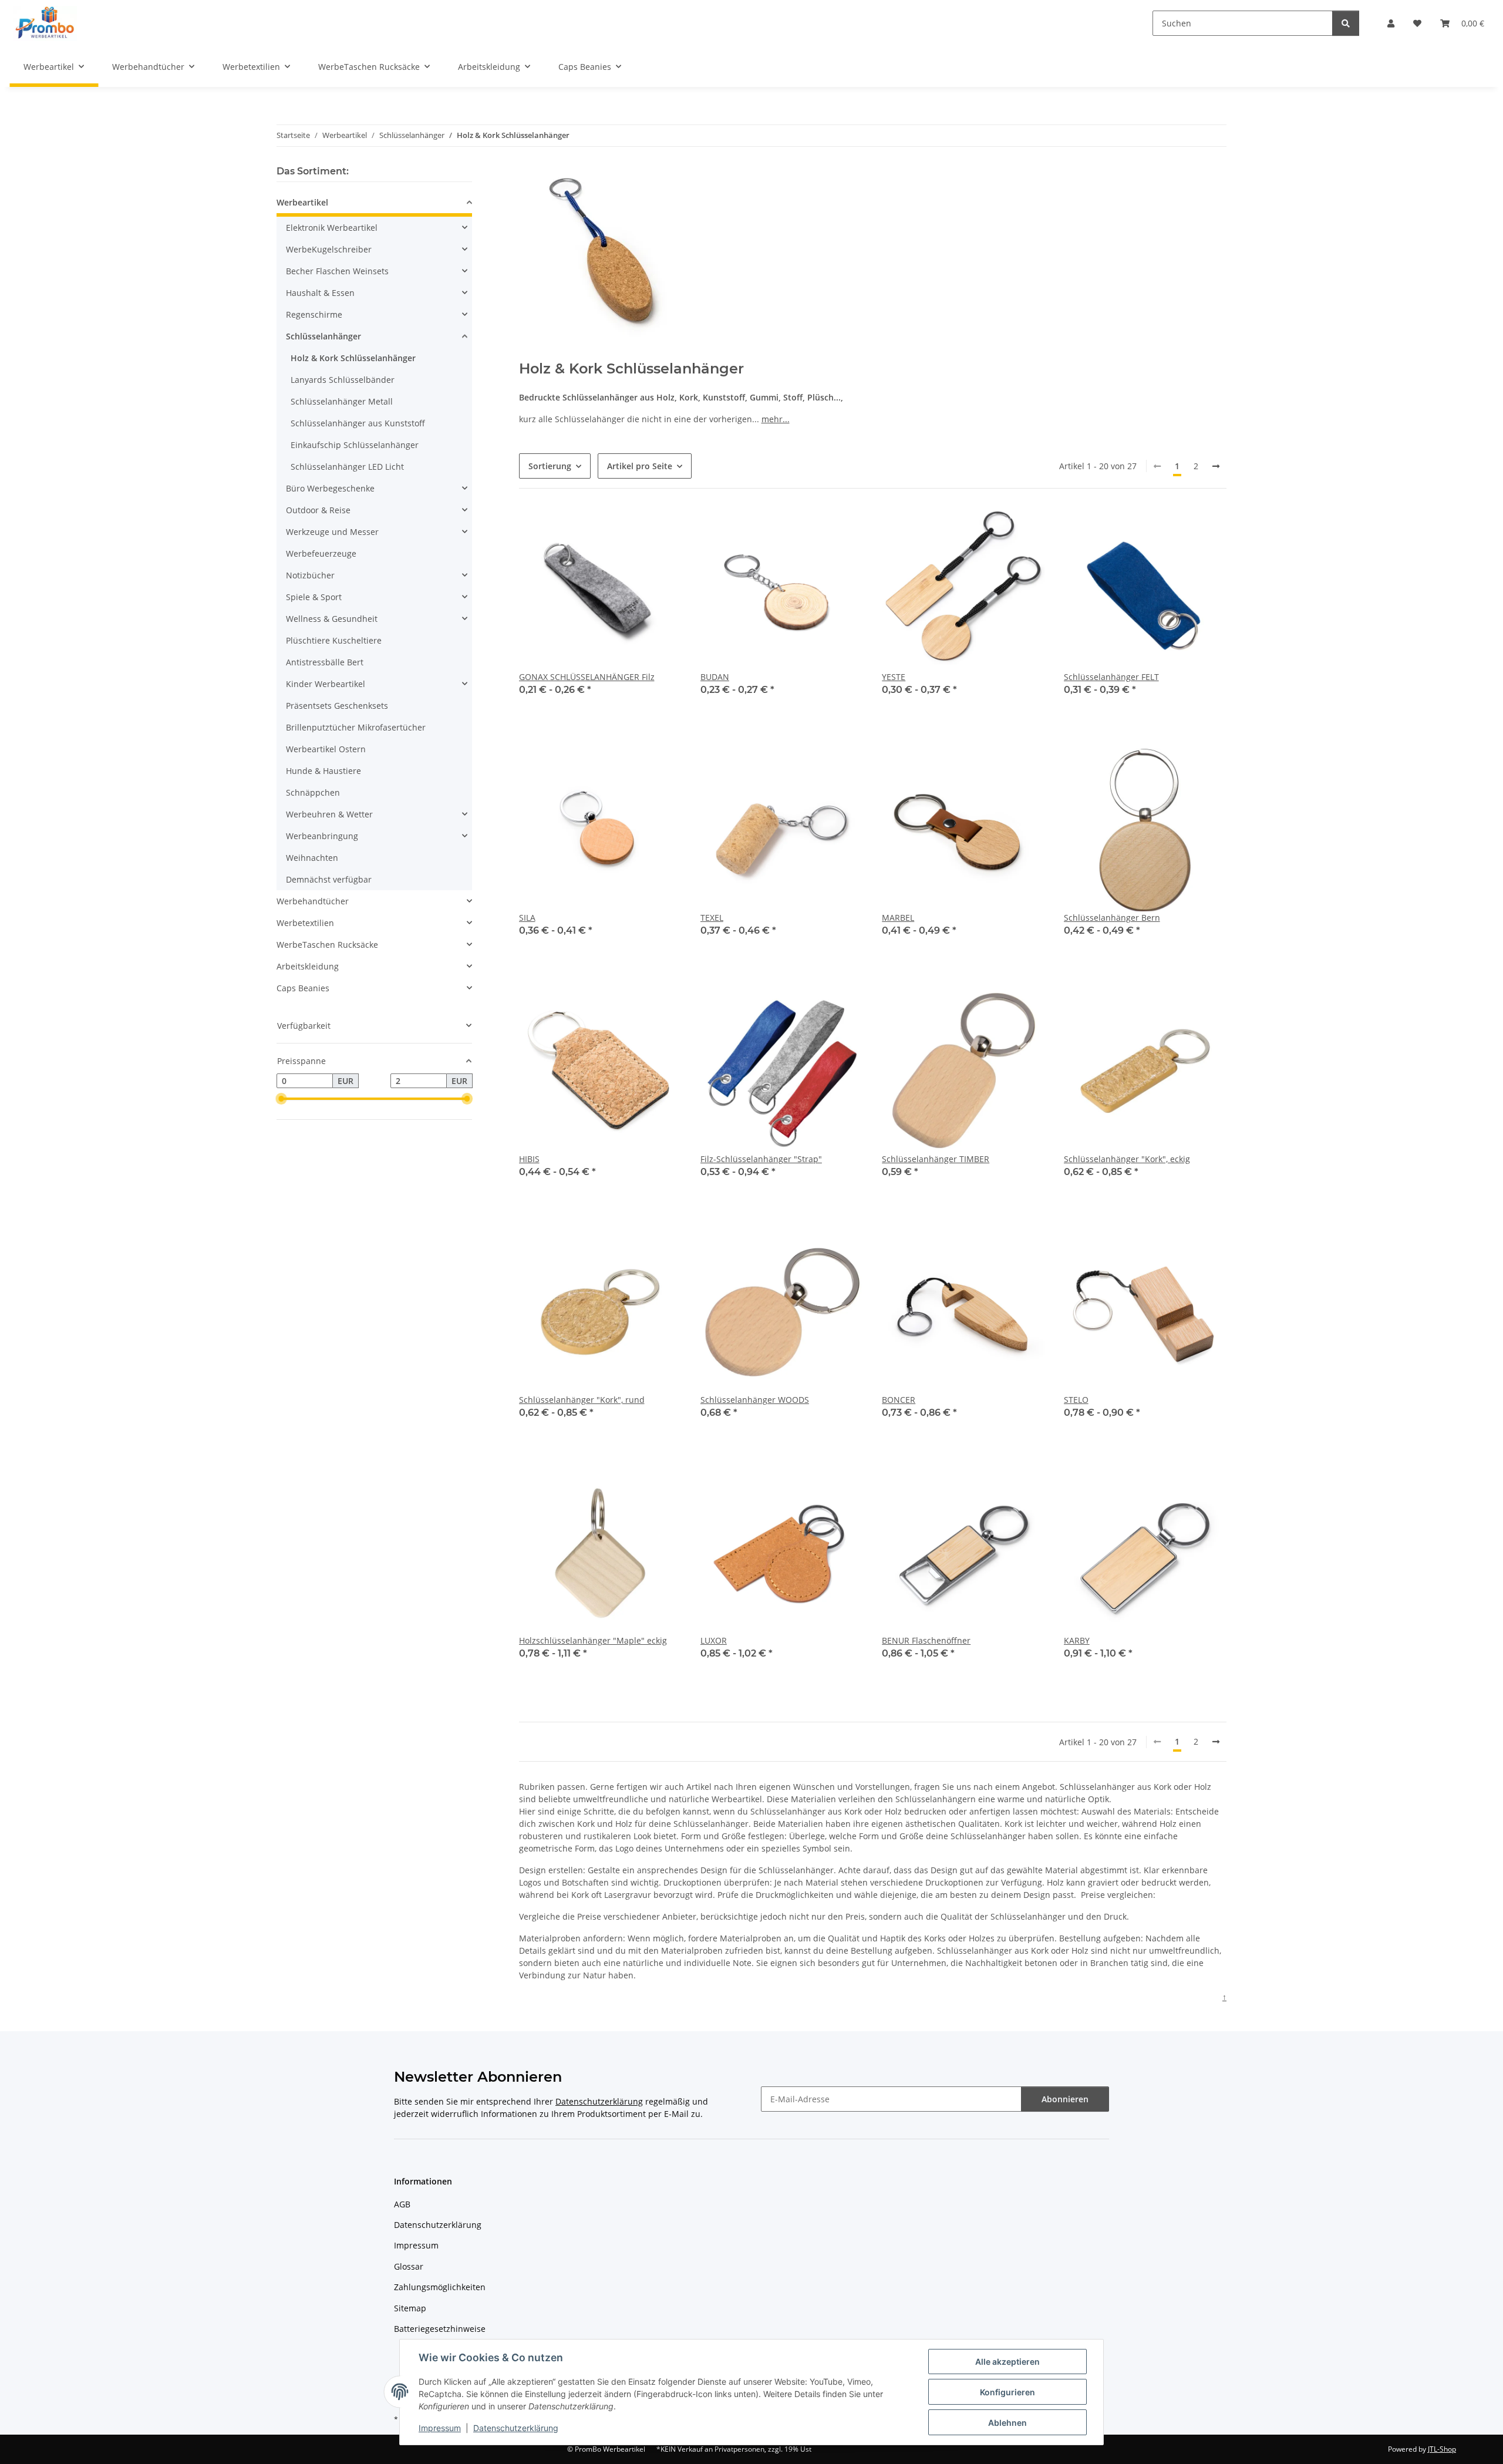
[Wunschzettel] (1417, 23)
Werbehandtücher (313, 901)
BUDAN (715, 677)
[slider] (281, 1099)
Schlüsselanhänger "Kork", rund (582, 1400)
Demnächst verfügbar (329, 879)
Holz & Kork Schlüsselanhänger (353, 358)
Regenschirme (314, 314)
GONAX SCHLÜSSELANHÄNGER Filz (587, 677)
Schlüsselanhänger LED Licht (347, 467)
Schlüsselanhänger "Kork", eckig (1127, 1159)
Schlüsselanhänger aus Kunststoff (358, 423)
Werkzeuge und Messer (332, 532)
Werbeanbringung (322, 836)
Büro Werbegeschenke (330, 488)
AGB (402, 2204)
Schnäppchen (313, 792)
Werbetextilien (305, 923)
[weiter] (1216, 466)
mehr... (776, 419)
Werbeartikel (302, 202)
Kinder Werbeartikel (326, 684)
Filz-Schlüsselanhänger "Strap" (761, 1159)
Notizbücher (310, 575)
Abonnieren (1065, 2099)
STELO (1076, 1400)
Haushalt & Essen (320, 293)
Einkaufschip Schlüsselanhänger (355, 445)
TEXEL (712, 918)
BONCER (899, 1400)
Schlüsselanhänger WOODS (755, 1400)
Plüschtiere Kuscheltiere (334, 640)
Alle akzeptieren (1007, 2362)
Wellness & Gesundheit (332, 619)
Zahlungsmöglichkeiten (440, 2287)
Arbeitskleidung (308, 966)
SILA (527, 918)
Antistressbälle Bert (325, 662)
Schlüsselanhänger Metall (342, 401)
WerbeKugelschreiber (329, 249)
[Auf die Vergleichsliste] (1025, 1009)
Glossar (409, 2266)
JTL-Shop (1442, 2449)
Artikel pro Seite (640, 466)
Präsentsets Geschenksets (337, 706)
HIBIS (529, 1159)
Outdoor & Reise (318, 510)
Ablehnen (1007, 2423)
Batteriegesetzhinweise (440, 2329)
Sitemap (410, 2308)
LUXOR (714, 1640)
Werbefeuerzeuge (321, 553)
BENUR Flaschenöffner (926, 1640)
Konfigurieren (1007, 2392)
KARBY (1077, 1640)
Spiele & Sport (314, 597)
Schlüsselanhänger (323, 336)
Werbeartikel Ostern (326, 749)
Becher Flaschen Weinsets (337, 271)
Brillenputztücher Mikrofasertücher (356, 727)
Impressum (440, 2428)
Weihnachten (312, 858)
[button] (1391, 23)
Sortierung (550, 466)
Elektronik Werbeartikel (332, 228)
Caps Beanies (303, 988)
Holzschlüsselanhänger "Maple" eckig (593, 1640)
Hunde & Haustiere (323, 771)
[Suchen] (1346, 23)
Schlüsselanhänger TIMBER (936, 1159)
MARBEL (898, 918)
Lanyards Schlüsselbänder (343, 380)
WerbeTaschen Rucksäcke (327, 945)
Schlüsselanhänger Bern (1112, 918)
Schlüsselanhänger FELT (1111, 677)
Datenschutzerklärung (516, 2428)
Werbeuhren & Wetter (329, 814)
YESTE (894, 677)
